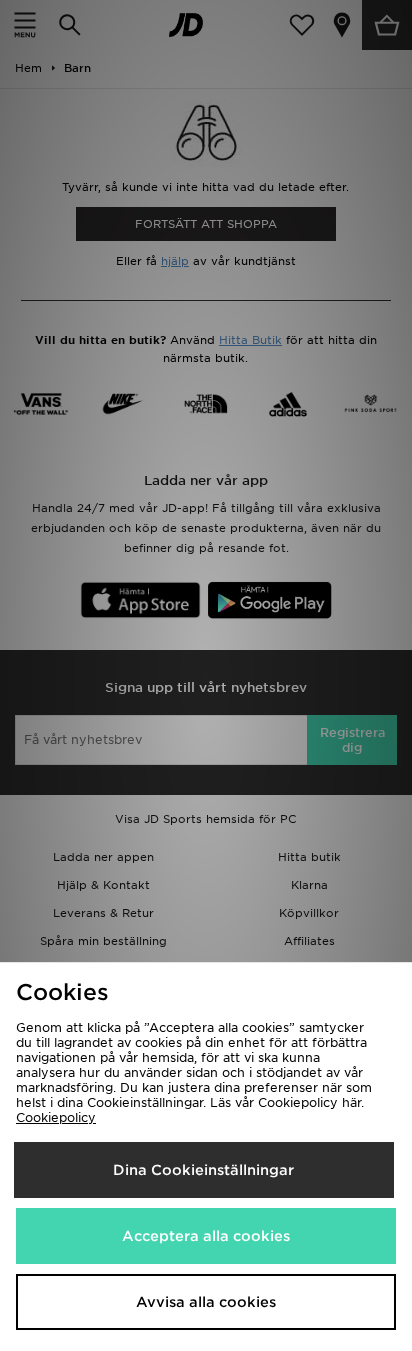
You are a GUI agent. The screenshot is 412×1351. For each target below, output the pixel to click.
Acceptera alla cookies (206, 1236)
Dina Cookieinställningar (203, 1170)
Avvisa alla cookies (206, 1302)
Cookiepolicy (56, 1117)
